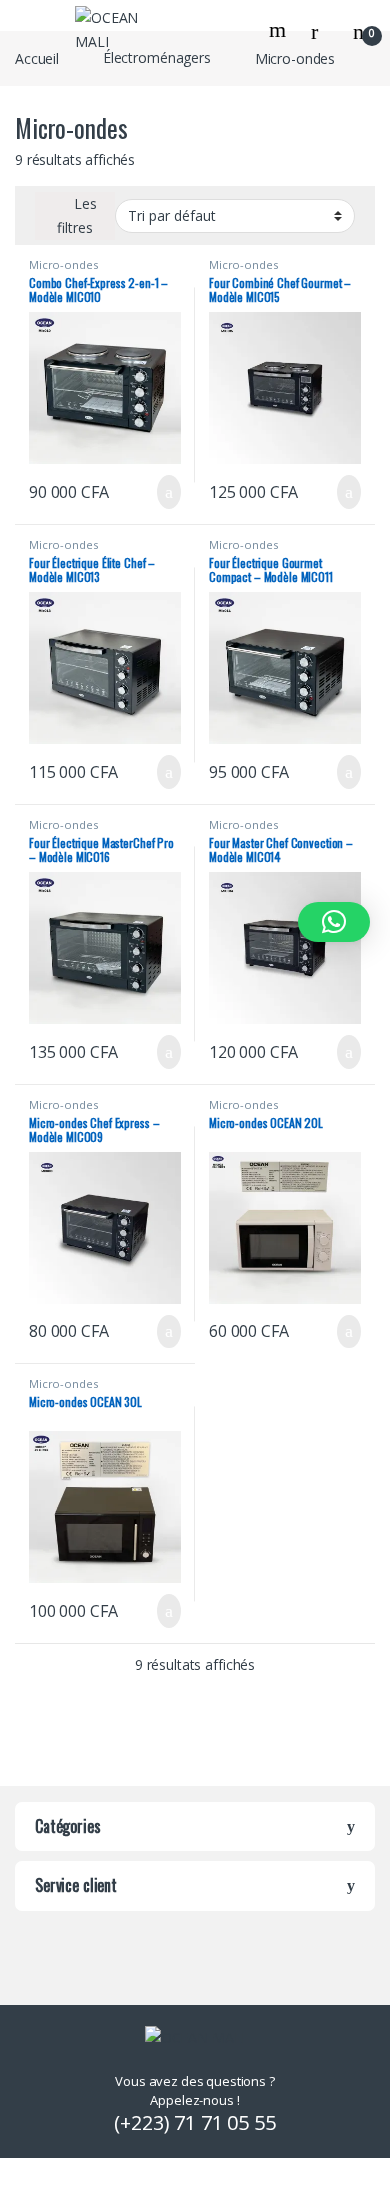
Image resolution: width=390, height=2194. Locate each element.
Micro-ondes (63, 264)
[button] (334, 922)
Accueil (37, 57)
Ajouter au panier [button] (157, 492)
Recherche (280, 30)
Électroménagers (157, 57)
